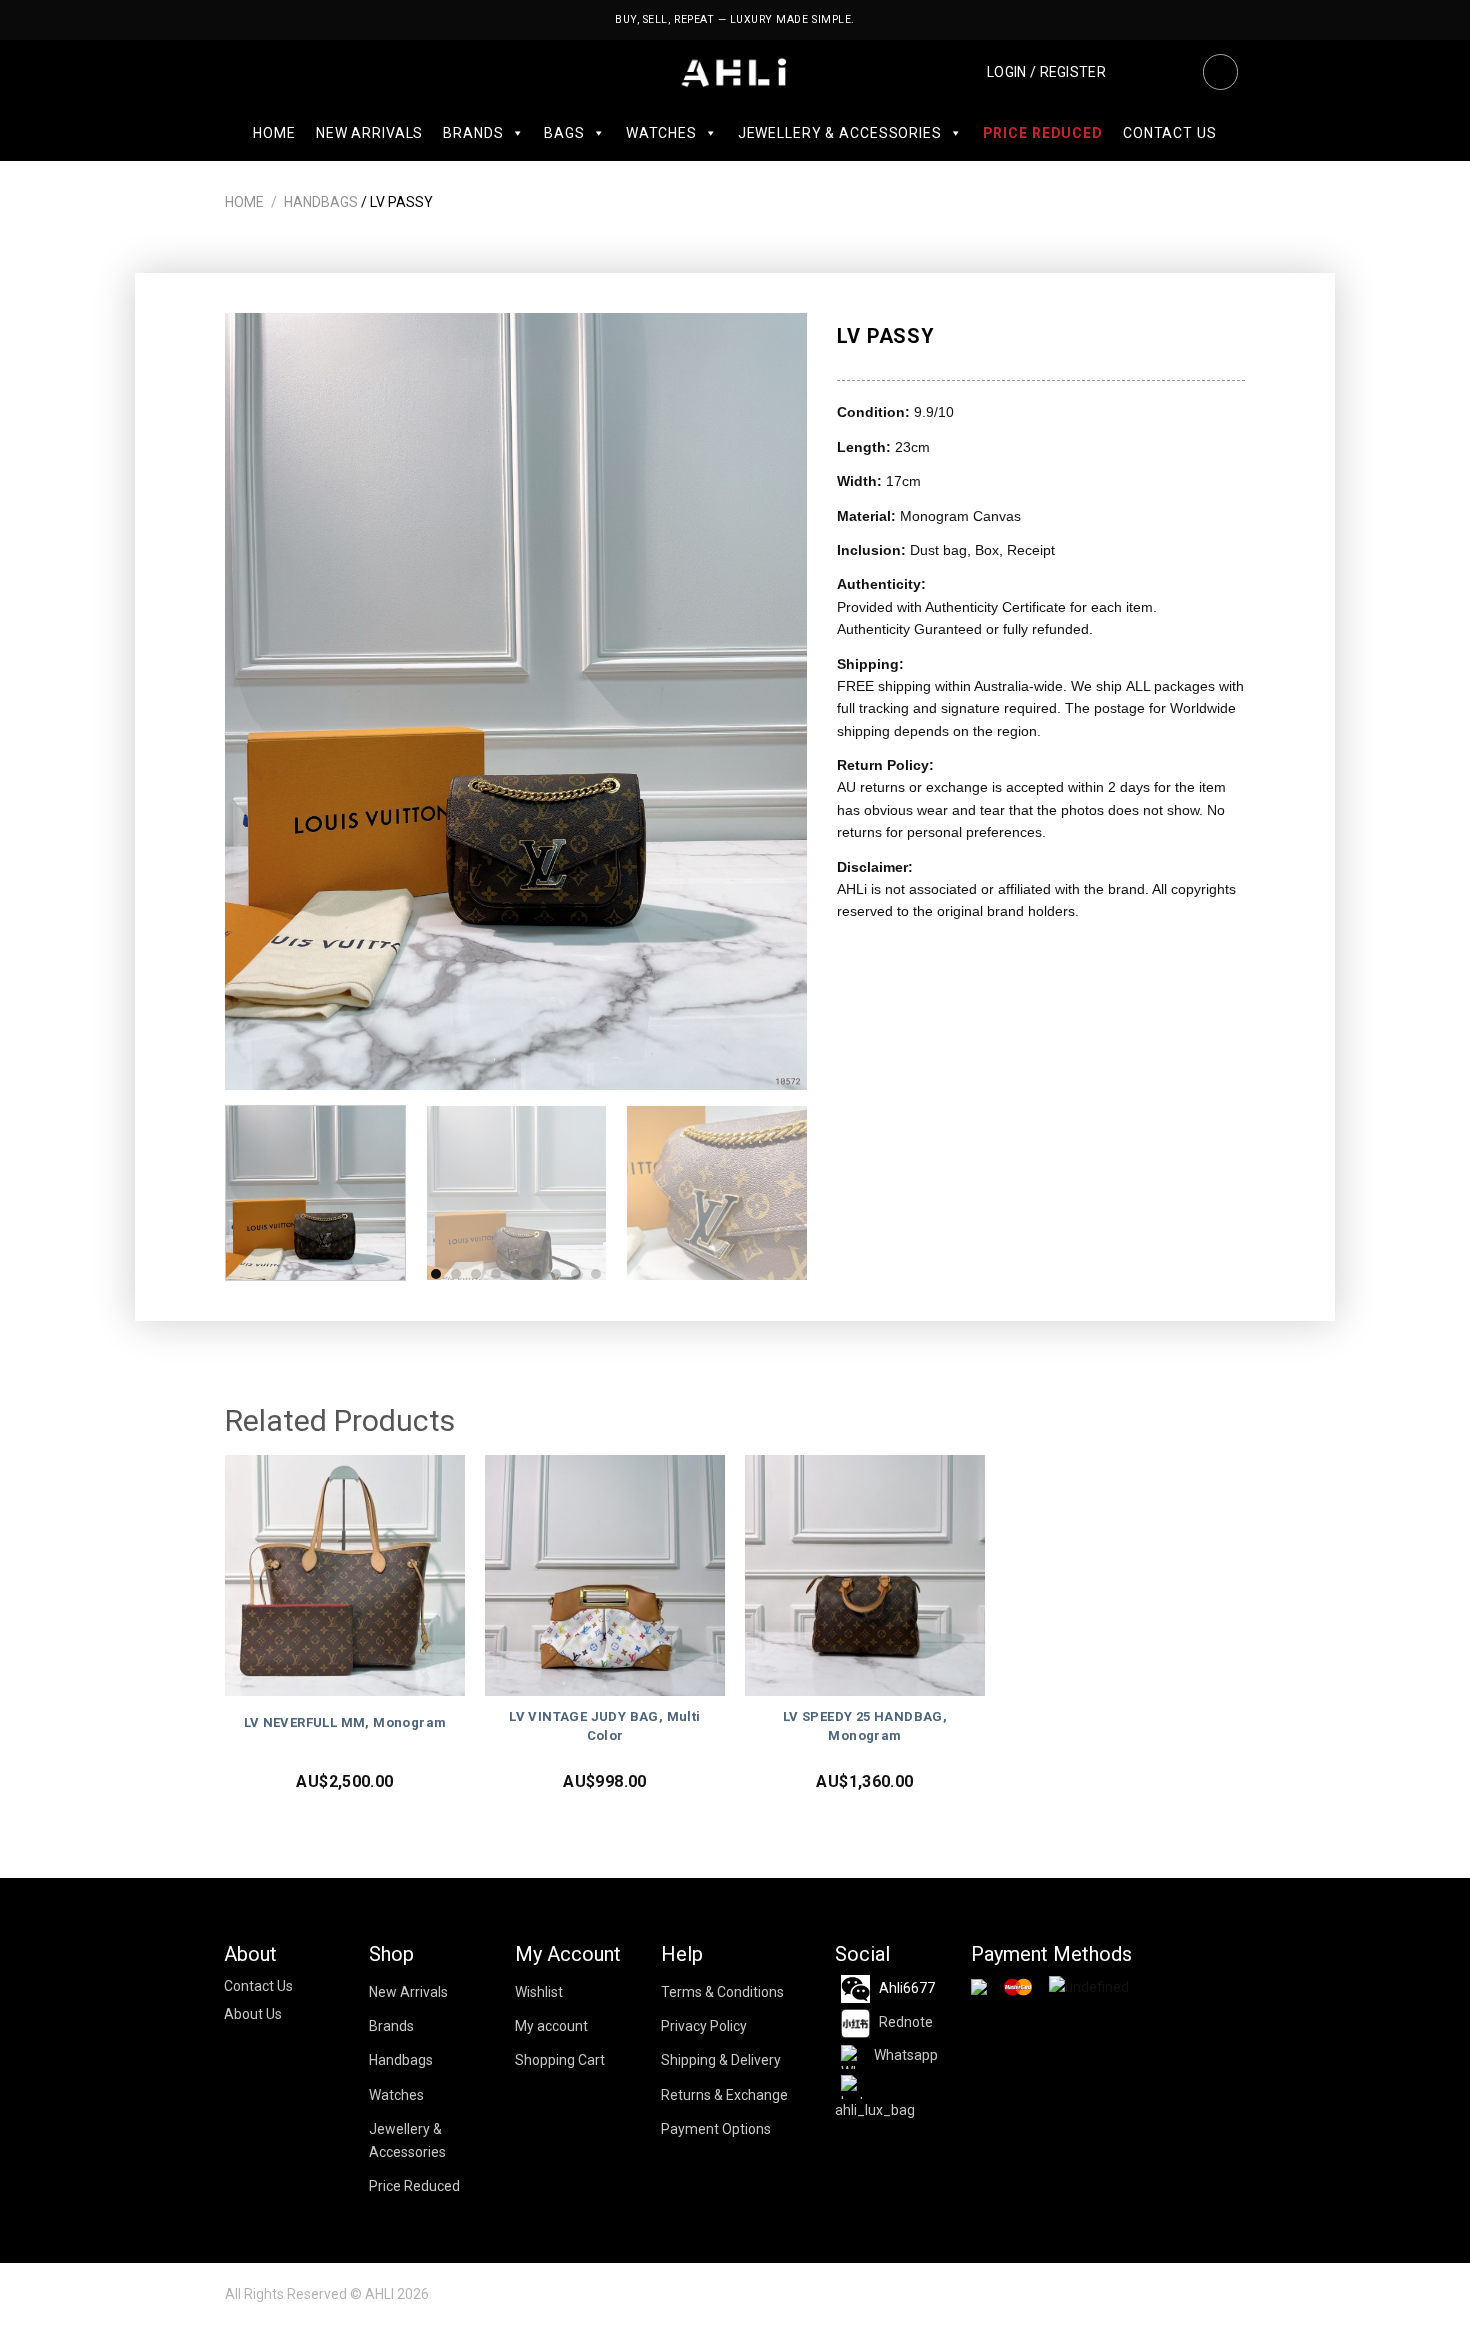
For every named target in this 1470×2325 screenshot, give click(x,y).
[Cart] (1173, 72)
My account (551, 2026)
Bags (564, 133)
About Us (253, 2014)
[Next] (771, 701)
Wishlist (539, 1992)
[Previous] (262, 701)
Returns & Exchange (724, 2095)
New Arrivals (369, 133)
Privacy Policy (704, 2026)
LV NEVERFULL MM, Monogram (345, 1722)
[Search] (1220, 72)
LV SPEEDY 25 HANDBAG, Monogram (865, 1726)
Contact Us (1170, 133)
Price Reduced (1043, 133)
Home (274, 133)
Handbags (321, 202)
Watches (661, 133)
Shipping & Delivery (721, 2060)
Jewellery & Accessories (840, 133)
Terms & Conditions (722, 1992)
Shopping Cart (560, 2060)
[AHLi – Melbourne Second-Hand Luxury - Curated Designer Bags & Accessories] (735, 72)
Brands (473, 133)
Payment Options (716, 2129)
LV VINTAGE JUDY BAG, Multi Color (604, 1726)
